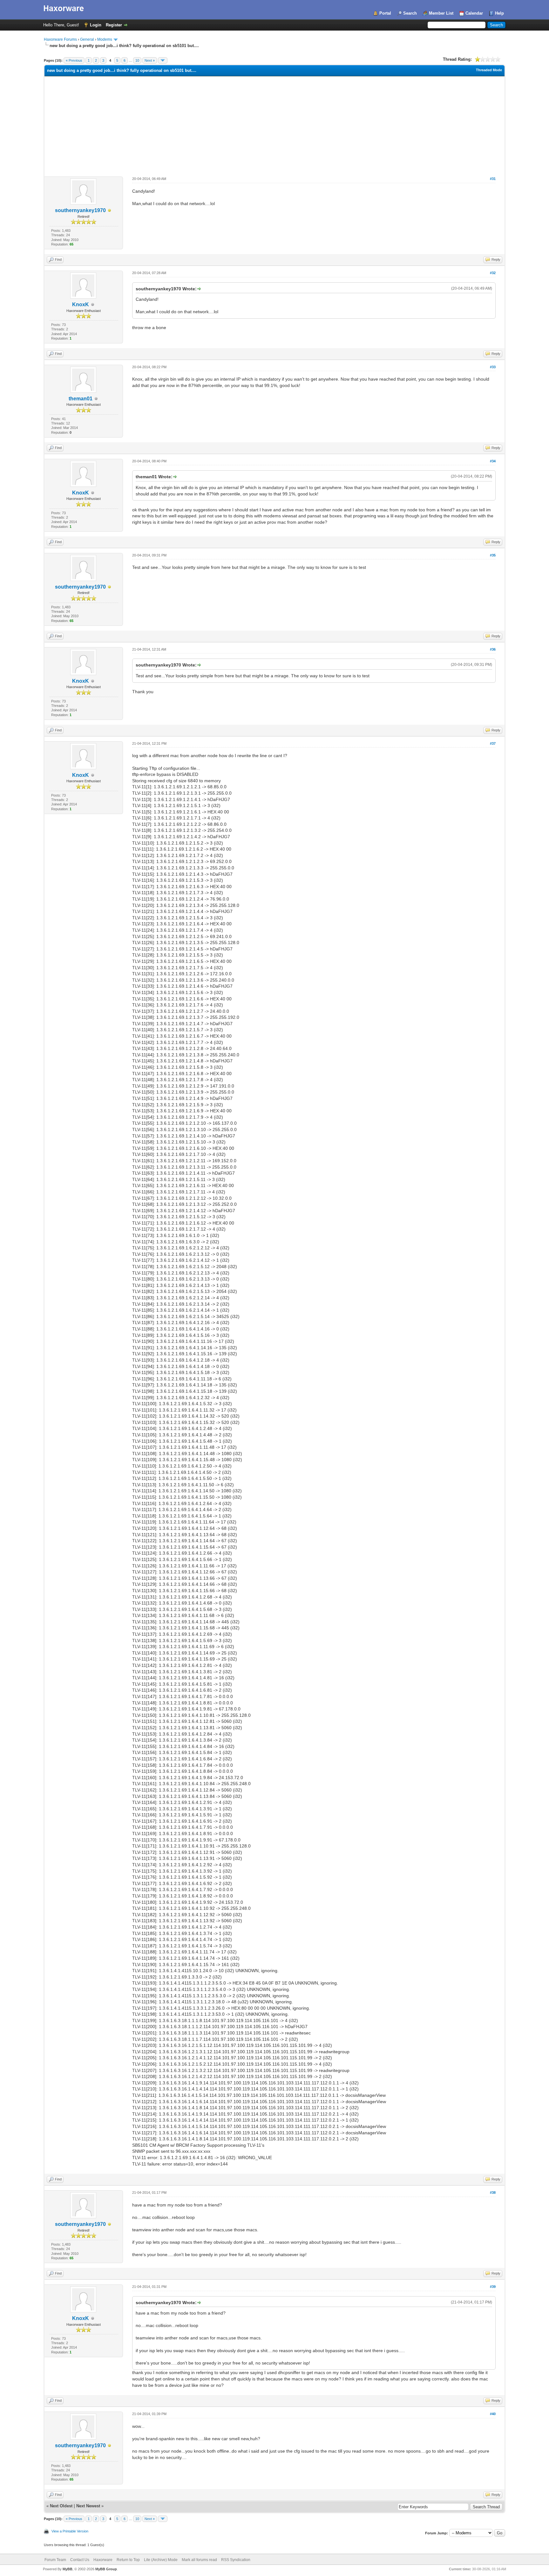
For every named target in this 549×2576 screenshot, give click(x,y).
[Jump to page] (163, 60)
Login (96, 25)
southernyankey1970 (80, 210)
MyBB (68, 2569)
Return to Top (128, 2560)
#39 (493, 2287)
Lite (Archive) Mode (161, 2560)
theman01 (81, 399)
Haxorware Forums (60, 39)
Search (410, 13)
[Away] (110, 211)
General (87, 39)
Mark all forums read (199, 2560)
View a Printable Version (70, 2531)
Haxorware (103, 2560)
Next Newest (88, 2506)
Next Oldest (61, 2506)
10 (137, 60)
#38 (493, 2193)
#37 (493, 743)
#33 (493, 367)
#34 (493, 461)
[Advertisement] (274, 124)
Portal (385, 13)
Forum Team (55, 2560)
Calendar (474, 13)
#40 (493, 2414)
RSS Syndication (236, 2560)
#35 (493, 555)
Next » (150, 60)
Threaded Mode (489, 70)
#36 (493, 649)
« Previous (74, 60)
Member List (441, 13)
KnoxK (81, 304)
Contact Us (80, 2560)
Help (499, 13)
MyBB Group (106, 2569)
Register (114, 25)
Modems (105, 39)
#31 (493, 179)
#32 (493, 273)
